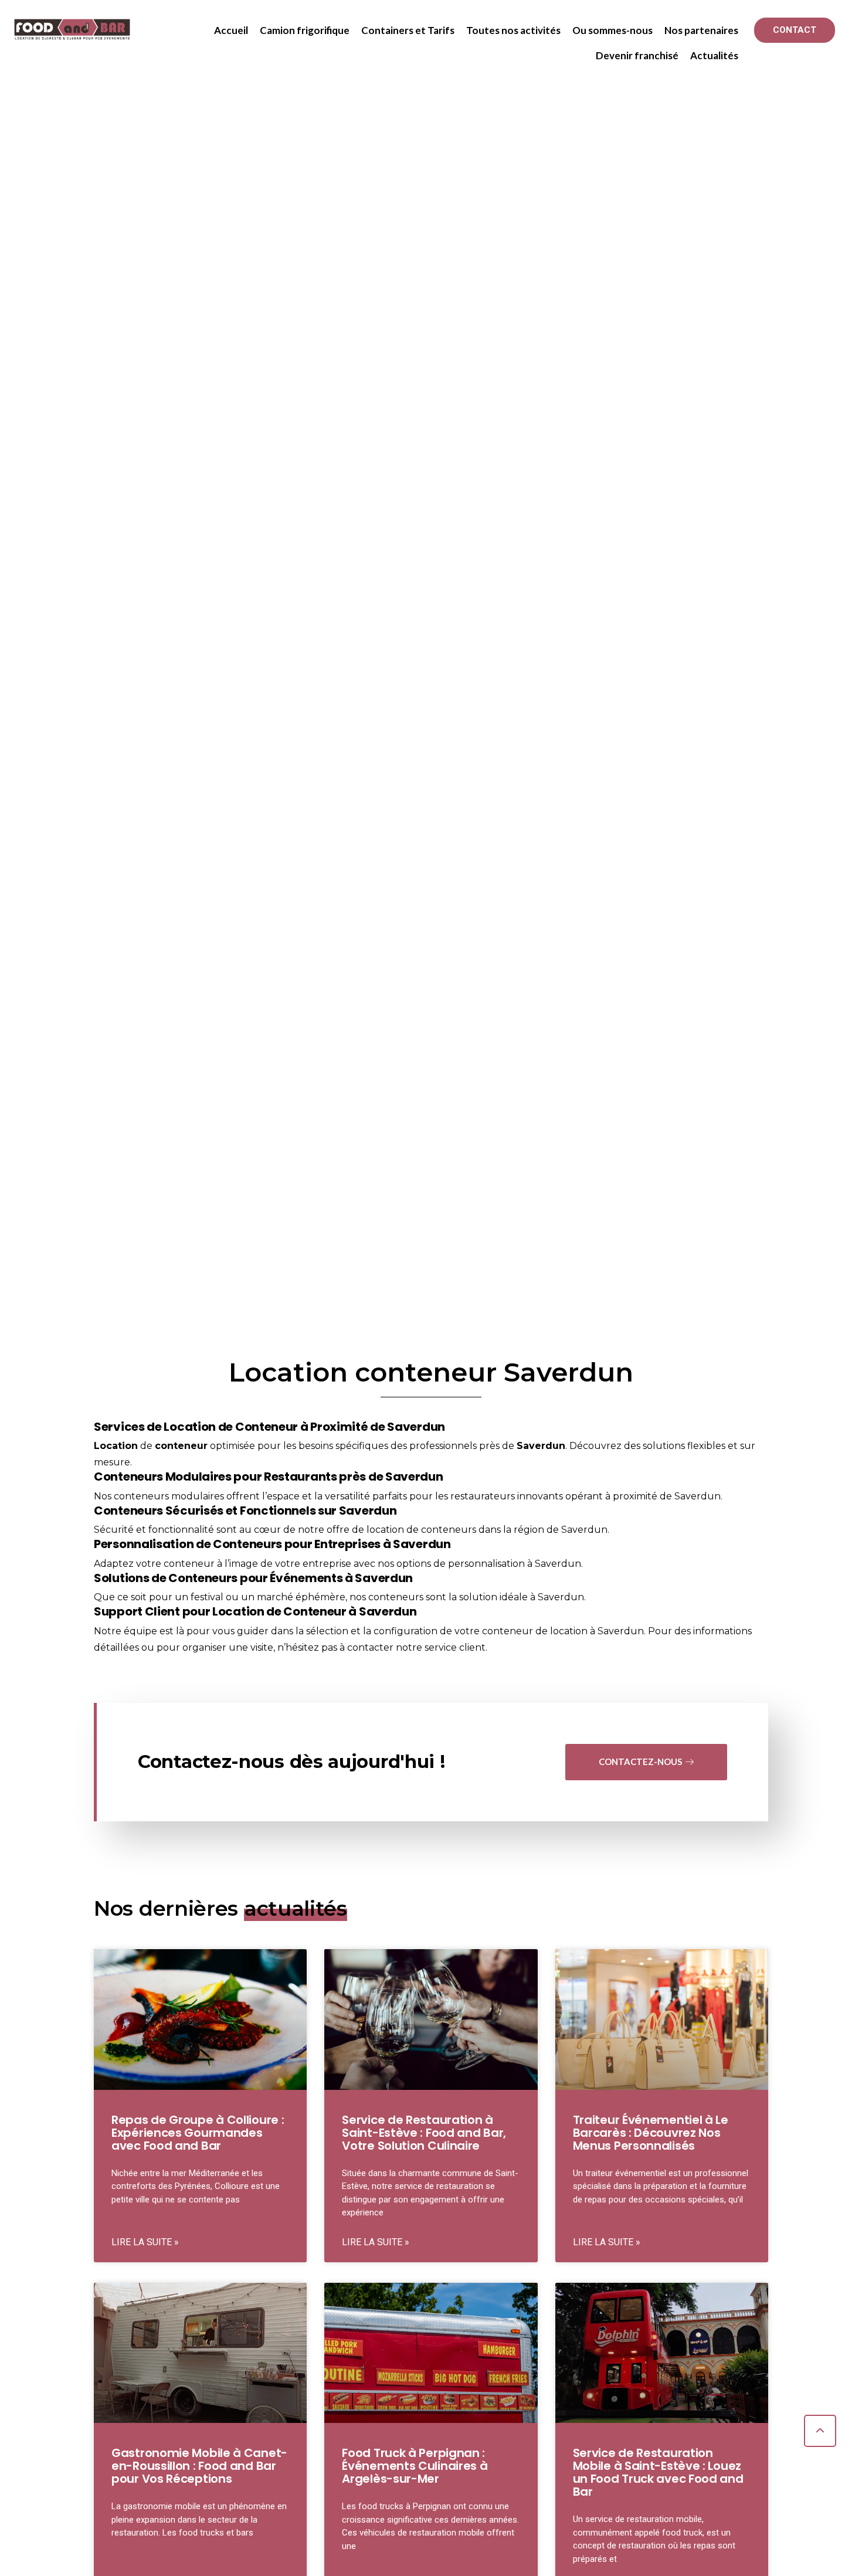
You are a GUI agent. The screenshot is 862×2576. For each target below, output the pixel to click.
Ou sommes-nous (612, 30)
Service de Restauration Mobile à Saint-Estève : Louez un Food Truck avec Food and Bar (658, 2472)
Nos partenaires (701, 30)
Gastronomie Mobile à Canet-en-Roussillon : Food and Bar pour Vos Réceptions (199, 2466)
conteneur (181, 1446)
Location (116, 1446)
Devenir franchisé (637, 55)
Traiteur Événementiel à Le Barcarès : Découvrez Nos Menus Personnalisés (651, 2133)
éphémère (320, 1597)
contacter (370, 1647)
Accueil (231, 30)
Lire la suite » (145, 2242)
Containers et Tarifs (408, 30)
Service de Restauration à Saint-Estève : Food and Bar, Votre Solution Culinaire (424, 2133)
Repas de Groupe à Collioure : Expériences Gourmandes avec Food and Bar (198, 2133)
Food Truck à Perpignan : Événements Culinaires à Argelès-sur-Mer (415, 2466)
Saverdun (541, 1446)
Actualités (714, 55)
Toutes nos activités (513, 30)
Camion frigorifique (305, 30)
